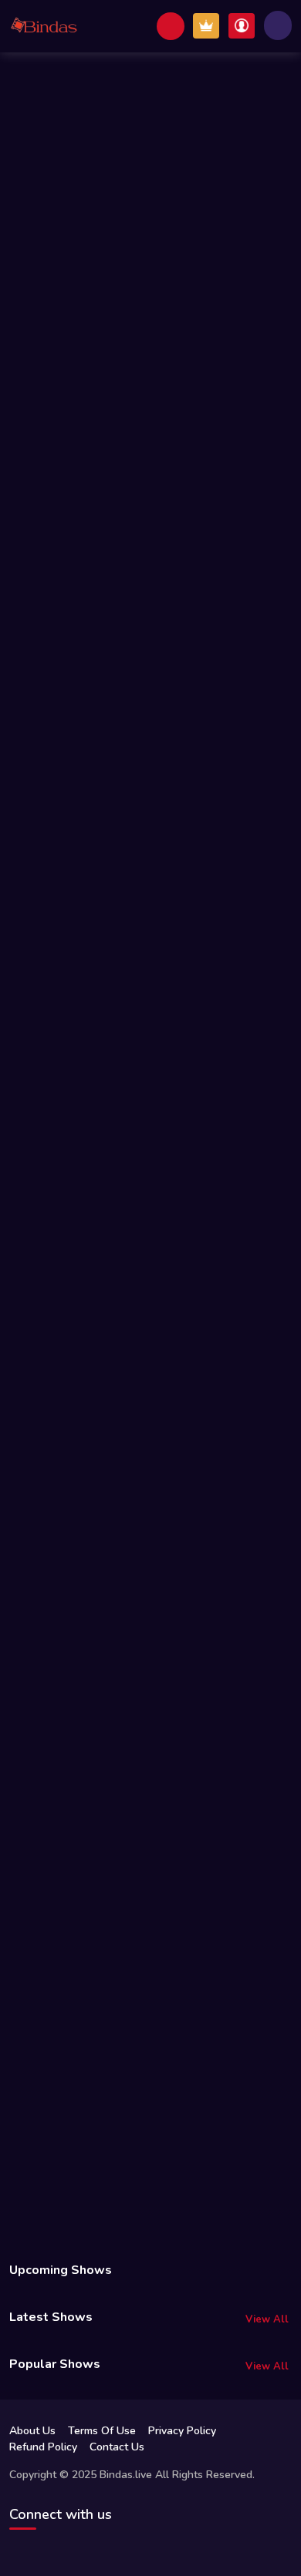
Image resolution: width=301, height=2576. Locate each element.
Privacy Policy (182, 2431)
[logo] (44, 26)
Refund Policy (43, 2447)
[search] (171, 26)
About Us (32, 2431)
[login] (242, 26)
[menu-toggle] (278, 25)
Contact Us (117, 2447)
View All (267, 2319)
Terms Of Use (102, 2431)
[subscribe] (206, 26)
